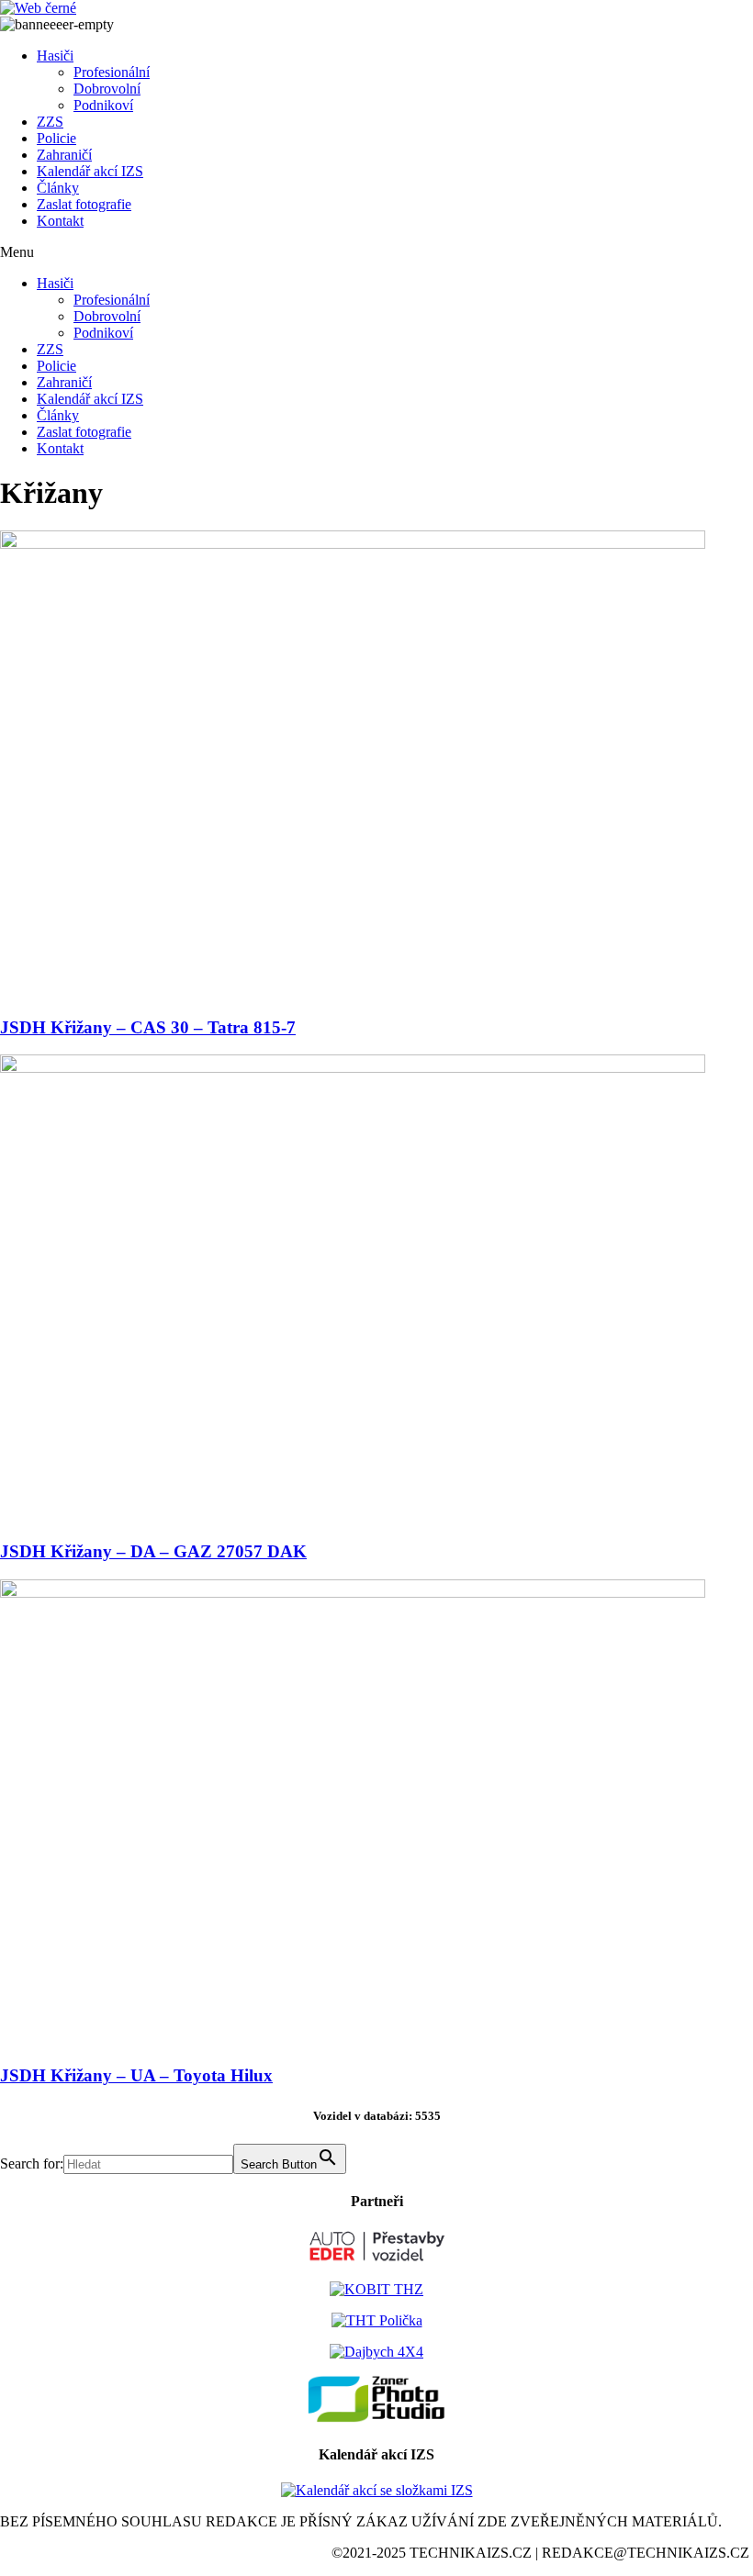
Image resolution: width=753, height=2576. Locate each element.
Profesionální (112, 72)
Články (58, 188)
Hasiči (55, 56)
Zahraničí (64, 155)
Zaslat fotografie (84, 204)
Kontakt (60, 221)
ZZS (50, 122)
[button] (376, 252)
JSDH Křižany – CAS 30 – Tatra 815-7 (148, 1027)
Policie (56, 138)
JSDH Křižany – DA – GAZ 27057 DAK (153, 1551)
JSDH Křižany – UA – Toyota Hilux (136, 2075)
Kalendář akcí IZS (90, 171)
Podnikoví (103, 105)
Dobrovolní (107, 89)
